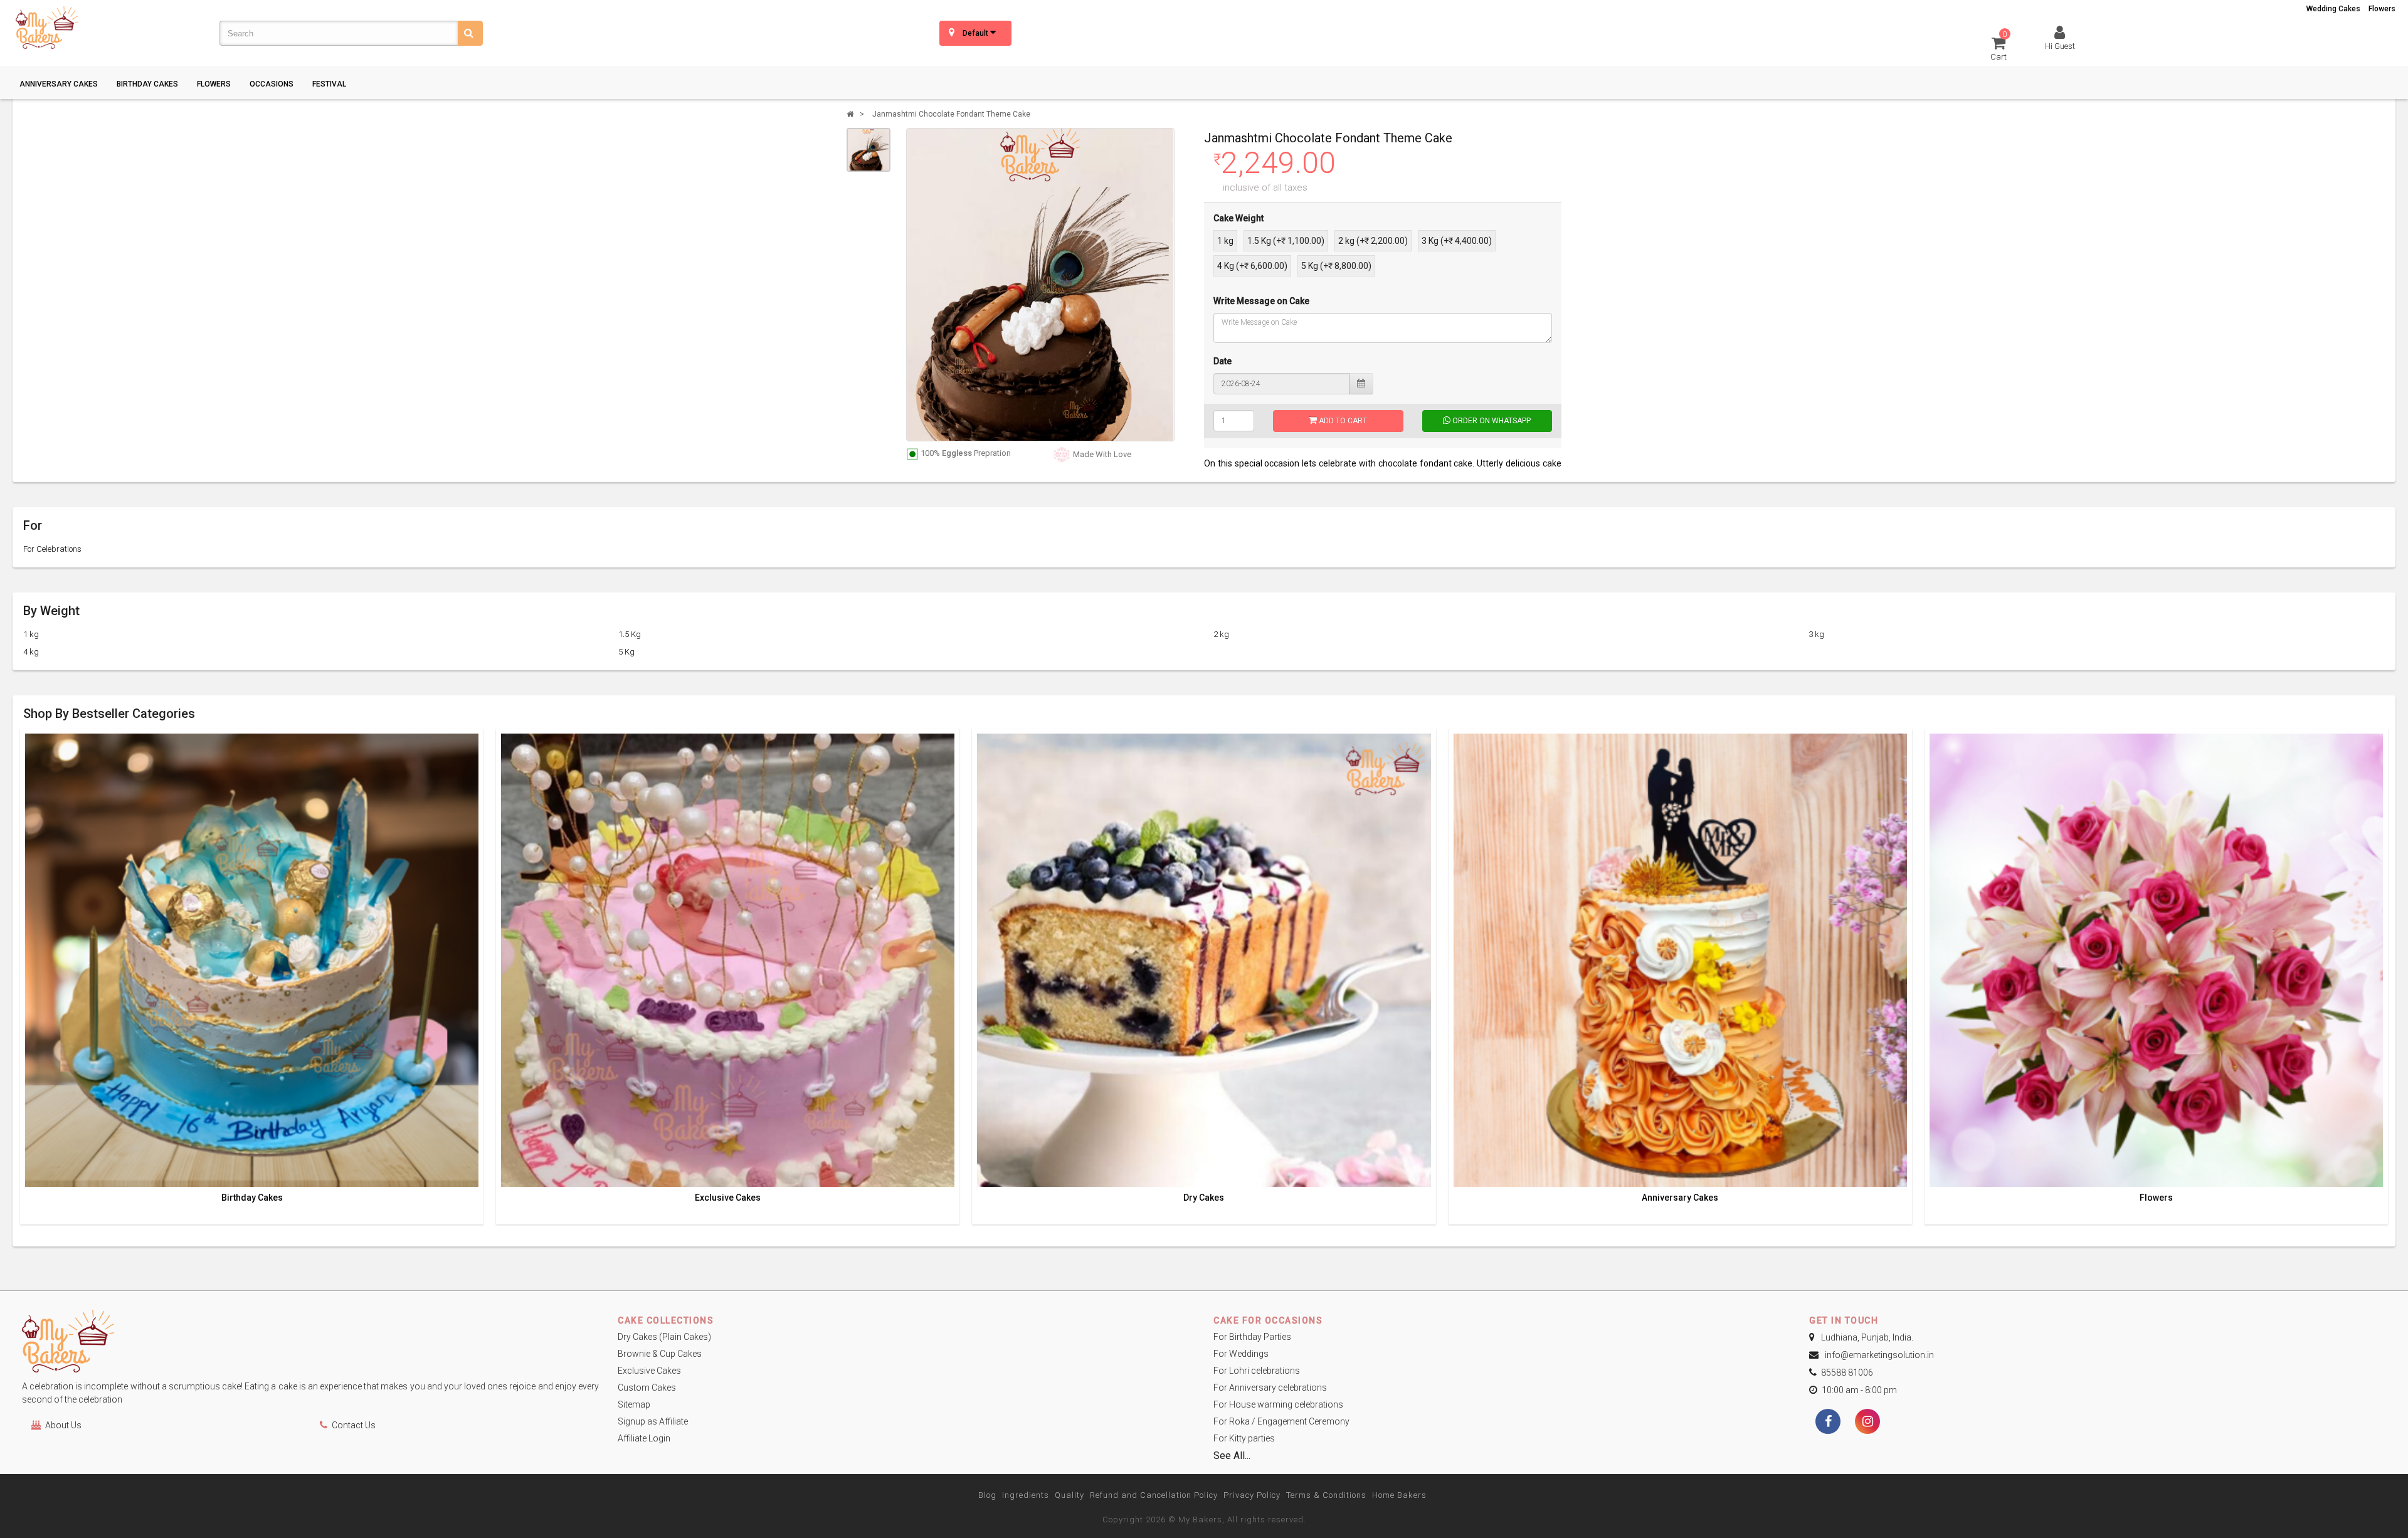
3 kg (1816, 634)
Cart (1999, 48)
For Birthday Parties (1252, 1337)
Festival (329, 84)
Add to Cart (1342, 421)
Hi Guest (2060, 46)
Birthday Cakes (147, 84)
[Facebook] (1828, 1423)
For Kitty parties (1244, 1438)
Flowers (2382, 9)
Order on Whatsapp (1491, 421)
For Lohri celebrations (1257, 1371)
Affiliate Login (644, 1438)
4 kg (31, 652)
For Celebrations (52, 549)
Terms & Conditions (1326, 1495)
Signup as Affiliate (653, 1421)
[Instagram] (1867, 1423)
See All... (1232, 1456)
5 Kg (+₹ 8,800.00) (1336, 266)
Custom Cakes (647, 1388)
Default (976, 33)
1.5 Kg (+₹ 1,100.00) (1286, 241)
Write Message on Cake (1261, 301)
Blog (987, 1495)
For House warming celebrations (1278, 1404)
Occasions (272, 84)
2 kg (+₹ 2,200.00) (1373, 241)
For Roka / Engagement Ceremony (1281, 1421)
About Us (63, 1425)
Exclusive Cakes (728, 1198)
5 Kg (626, 652)
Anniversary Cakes (59, 84)
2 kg (1221, 634)
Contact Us (354, 1425)
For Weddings (1241, 1354)
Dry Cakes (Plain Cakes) (664, 1337)
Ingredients (1026, 1495)
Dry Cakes (1204, 1198)
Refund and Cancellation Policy (1154, 1495)
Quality (1069, 1495)
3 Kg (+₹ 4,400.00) (1457, 241)
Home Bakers (1399, 1495)
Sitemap (634, 1404)
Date (1222, 361)
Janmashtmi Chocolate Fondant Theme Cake (951, 114)
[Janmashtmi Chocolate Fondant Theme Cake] (869, 150)
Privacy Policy (1252, 1495)
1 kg (1225, 241)
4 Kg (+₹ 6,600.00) (1252, 266)
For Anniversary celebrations (1270, 1388)
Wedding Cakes (2333, 9)
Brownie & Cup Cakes (660, 1354)
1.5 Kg (630, 634)
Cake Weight (1238, 218)
